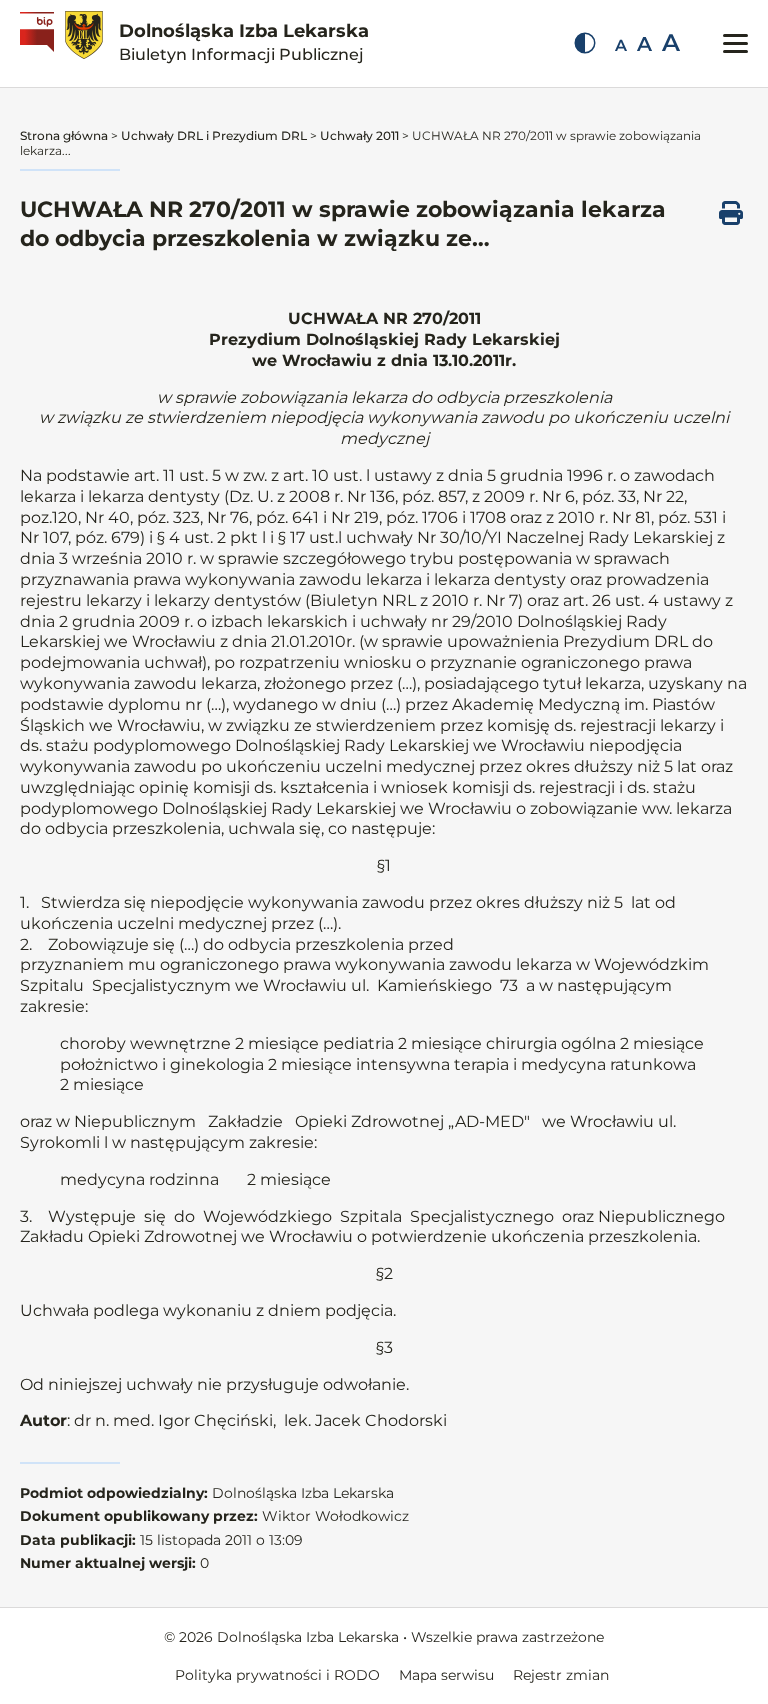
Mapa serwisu (446, 1675)
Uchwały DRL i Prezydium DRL (214, 135)
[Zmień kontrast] (585, 43)
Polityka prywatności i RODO (277, 1675)
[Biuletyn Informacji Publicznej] (39, 43)
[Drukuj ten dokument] (731, 213)
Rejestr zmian (561, 1675)
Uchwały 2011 (359, 135)
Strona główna (64, 135)
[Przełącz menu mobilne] (735, 43)
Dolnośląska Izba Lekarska (244, 42)
